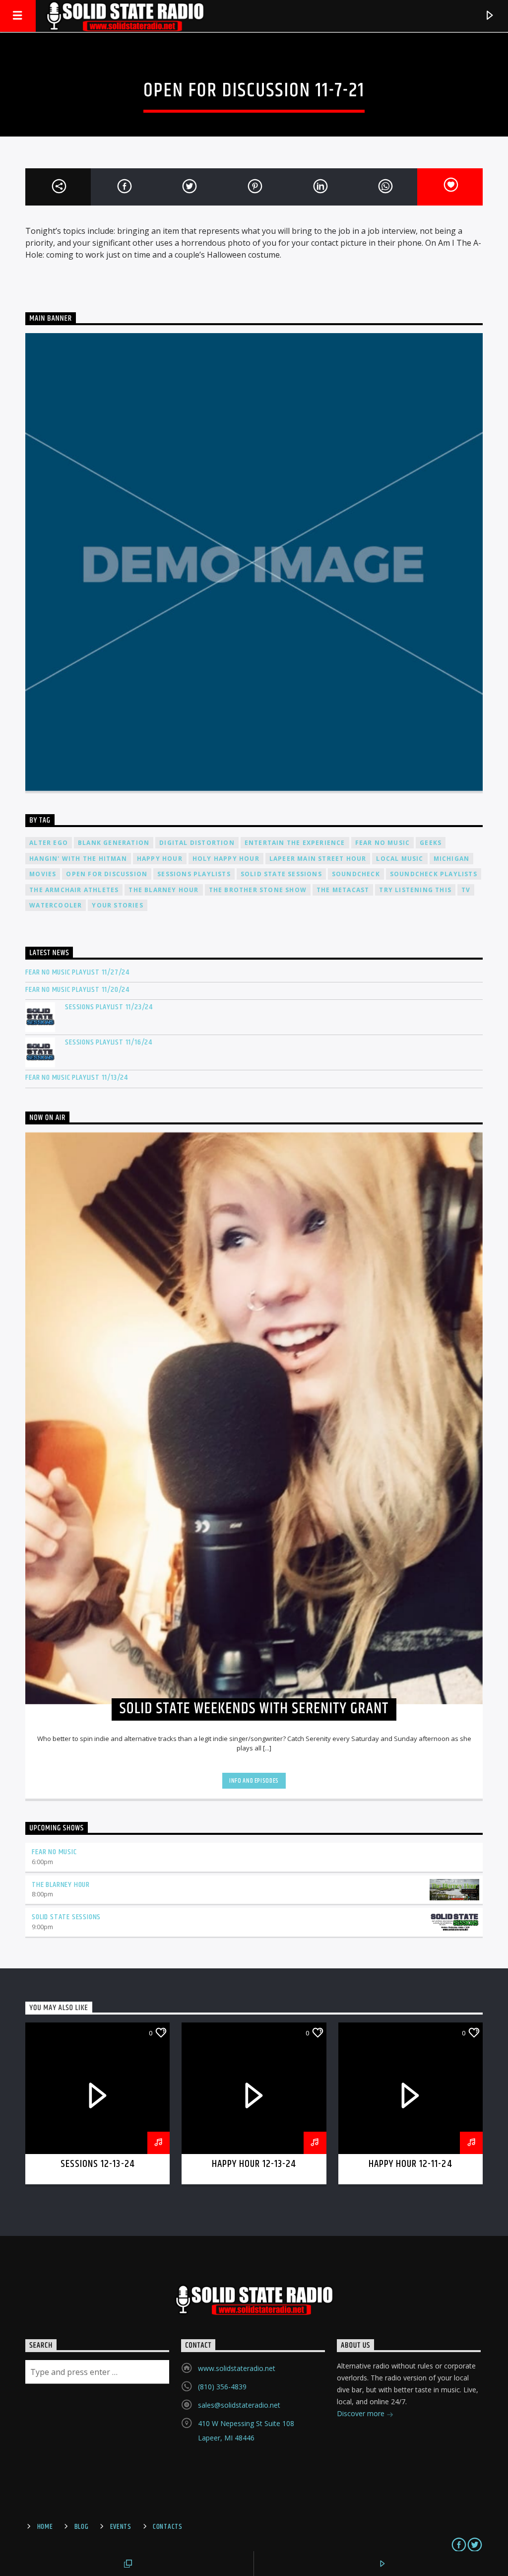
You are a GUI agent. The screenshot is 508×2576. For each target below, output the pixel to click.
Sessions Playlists (194, 874)
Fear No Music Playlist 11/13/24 (77, 1078)
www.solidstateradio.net (237, 2368)
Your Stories (117, 905)
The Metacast (343, 890)
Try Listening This (415, 890)
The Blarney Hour (163, 890)
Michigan (452, 859)
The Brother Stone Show (258, 890)
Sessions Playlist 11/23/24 (109, 1007)
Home (45, 2527)
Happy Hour (160, 859)
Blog (82, 2527)
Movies (43, 874)
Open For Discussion (107, 874)
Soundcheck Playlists (434, 874)
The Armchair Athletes (74, 890)
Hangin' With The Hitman (78, 859)
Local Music (400, 859)
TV (466, 890)
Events (121, 2527)
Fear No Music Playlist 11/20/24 (77, 990)
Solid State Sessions (281, 874)
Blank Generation (114, 843)
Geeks (431, 843)
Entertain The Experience (295, 843)
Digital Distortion (197, 843)
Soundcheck (356, 874)
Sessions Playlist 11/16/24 (109, 1042)
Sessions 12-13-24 (98, 2164)
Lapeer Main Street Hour (318, 859)
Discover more (362, 2413)
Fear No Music (383, 843)
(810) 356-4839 (222, 2387)
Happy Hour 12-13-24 (254, 2164)
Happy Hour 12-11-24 (411, 2164)
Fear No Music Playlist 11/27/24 (77, 972)
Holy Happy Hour (226, 859)
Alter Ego (49, 843)
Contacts (168, 2527)
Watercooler (56, 905)
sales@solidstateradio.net (239, 2405)
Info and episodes (254, 1781)
